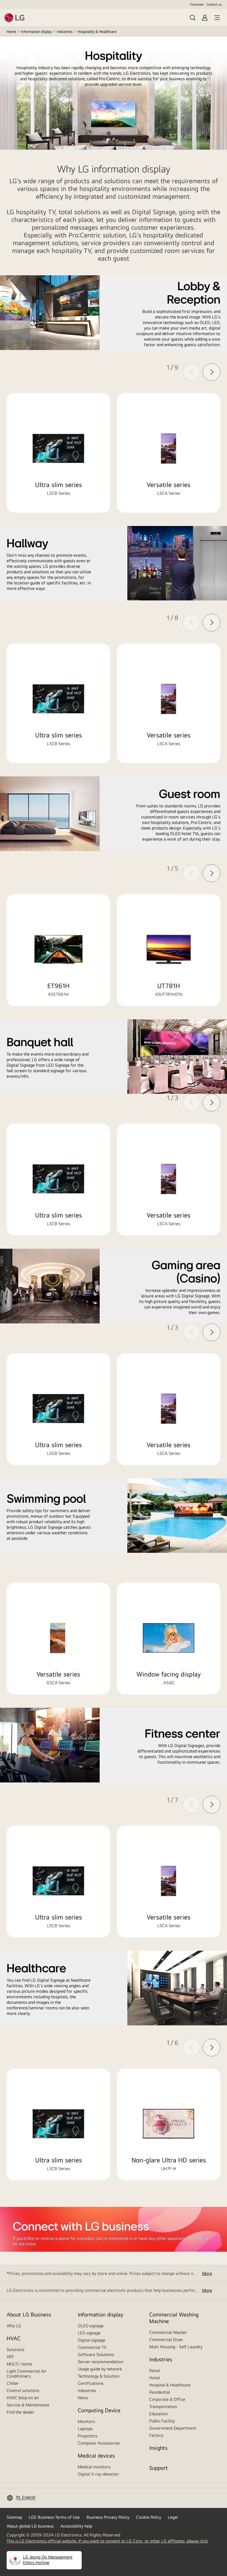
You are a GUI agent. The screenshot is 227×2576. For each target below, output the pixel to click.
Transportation (163, 2407)
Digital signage (91, 2340)
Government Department (173, 2428)
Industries (65, 32)
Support (158, 2468)
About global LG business (30, 2526)
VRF (10, 2357)
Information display (36, 32)
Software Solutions (96, 2355)
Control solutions (23, 2390)
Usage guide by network (100, 2369)
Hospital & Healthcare (170, 2385)
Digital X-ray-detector (98, 2474)
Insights (158, 2448)
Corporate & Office (167, 2399)
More (207, 2273)
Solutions (16, 2350)
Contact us (214, 4)
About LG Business (29, 2314)
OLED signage (91, 2326)
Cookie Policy (149, 2517)
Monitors (86, 2421)
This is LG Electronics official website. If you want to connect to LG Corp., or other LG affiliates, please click (107, 2541)
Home (11, 32)
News (83, 2398)
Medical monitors (94, 2467)
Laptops (85, 2429)
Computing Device (99, 2410)
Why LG (14, 2326)
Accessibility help (76, 2526)
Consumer (197, 4)
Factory (156, 2435)
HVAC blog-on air (23, 2398)
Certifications (91, 2383)
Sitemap (14, 2517)
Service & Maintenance (28, 2405)
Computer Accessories (99, 2443)
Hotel (154, 2378)
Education (158, 2414)
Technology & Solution (99, 2376)
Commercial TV (92, 2347)
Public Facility (162, 2421)
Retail (155, 2371)
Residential (160, 2392)
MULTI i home (19, 2364)
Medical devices (96, 2456)
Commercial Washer (168, 2332)
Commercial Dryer (166, 2340)
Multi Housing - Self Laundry (176, 2347)
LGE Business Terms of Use (54, 2517)
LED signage (89, 2333)
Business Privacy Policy (108, 2517)
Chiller (13, 2383)
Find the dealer (20, 2412)
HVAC (14, 2338)
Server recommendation (100, 2362)
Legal (173, 2517)
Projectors (88, 2436)
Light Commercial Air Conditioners (27, 2374)
